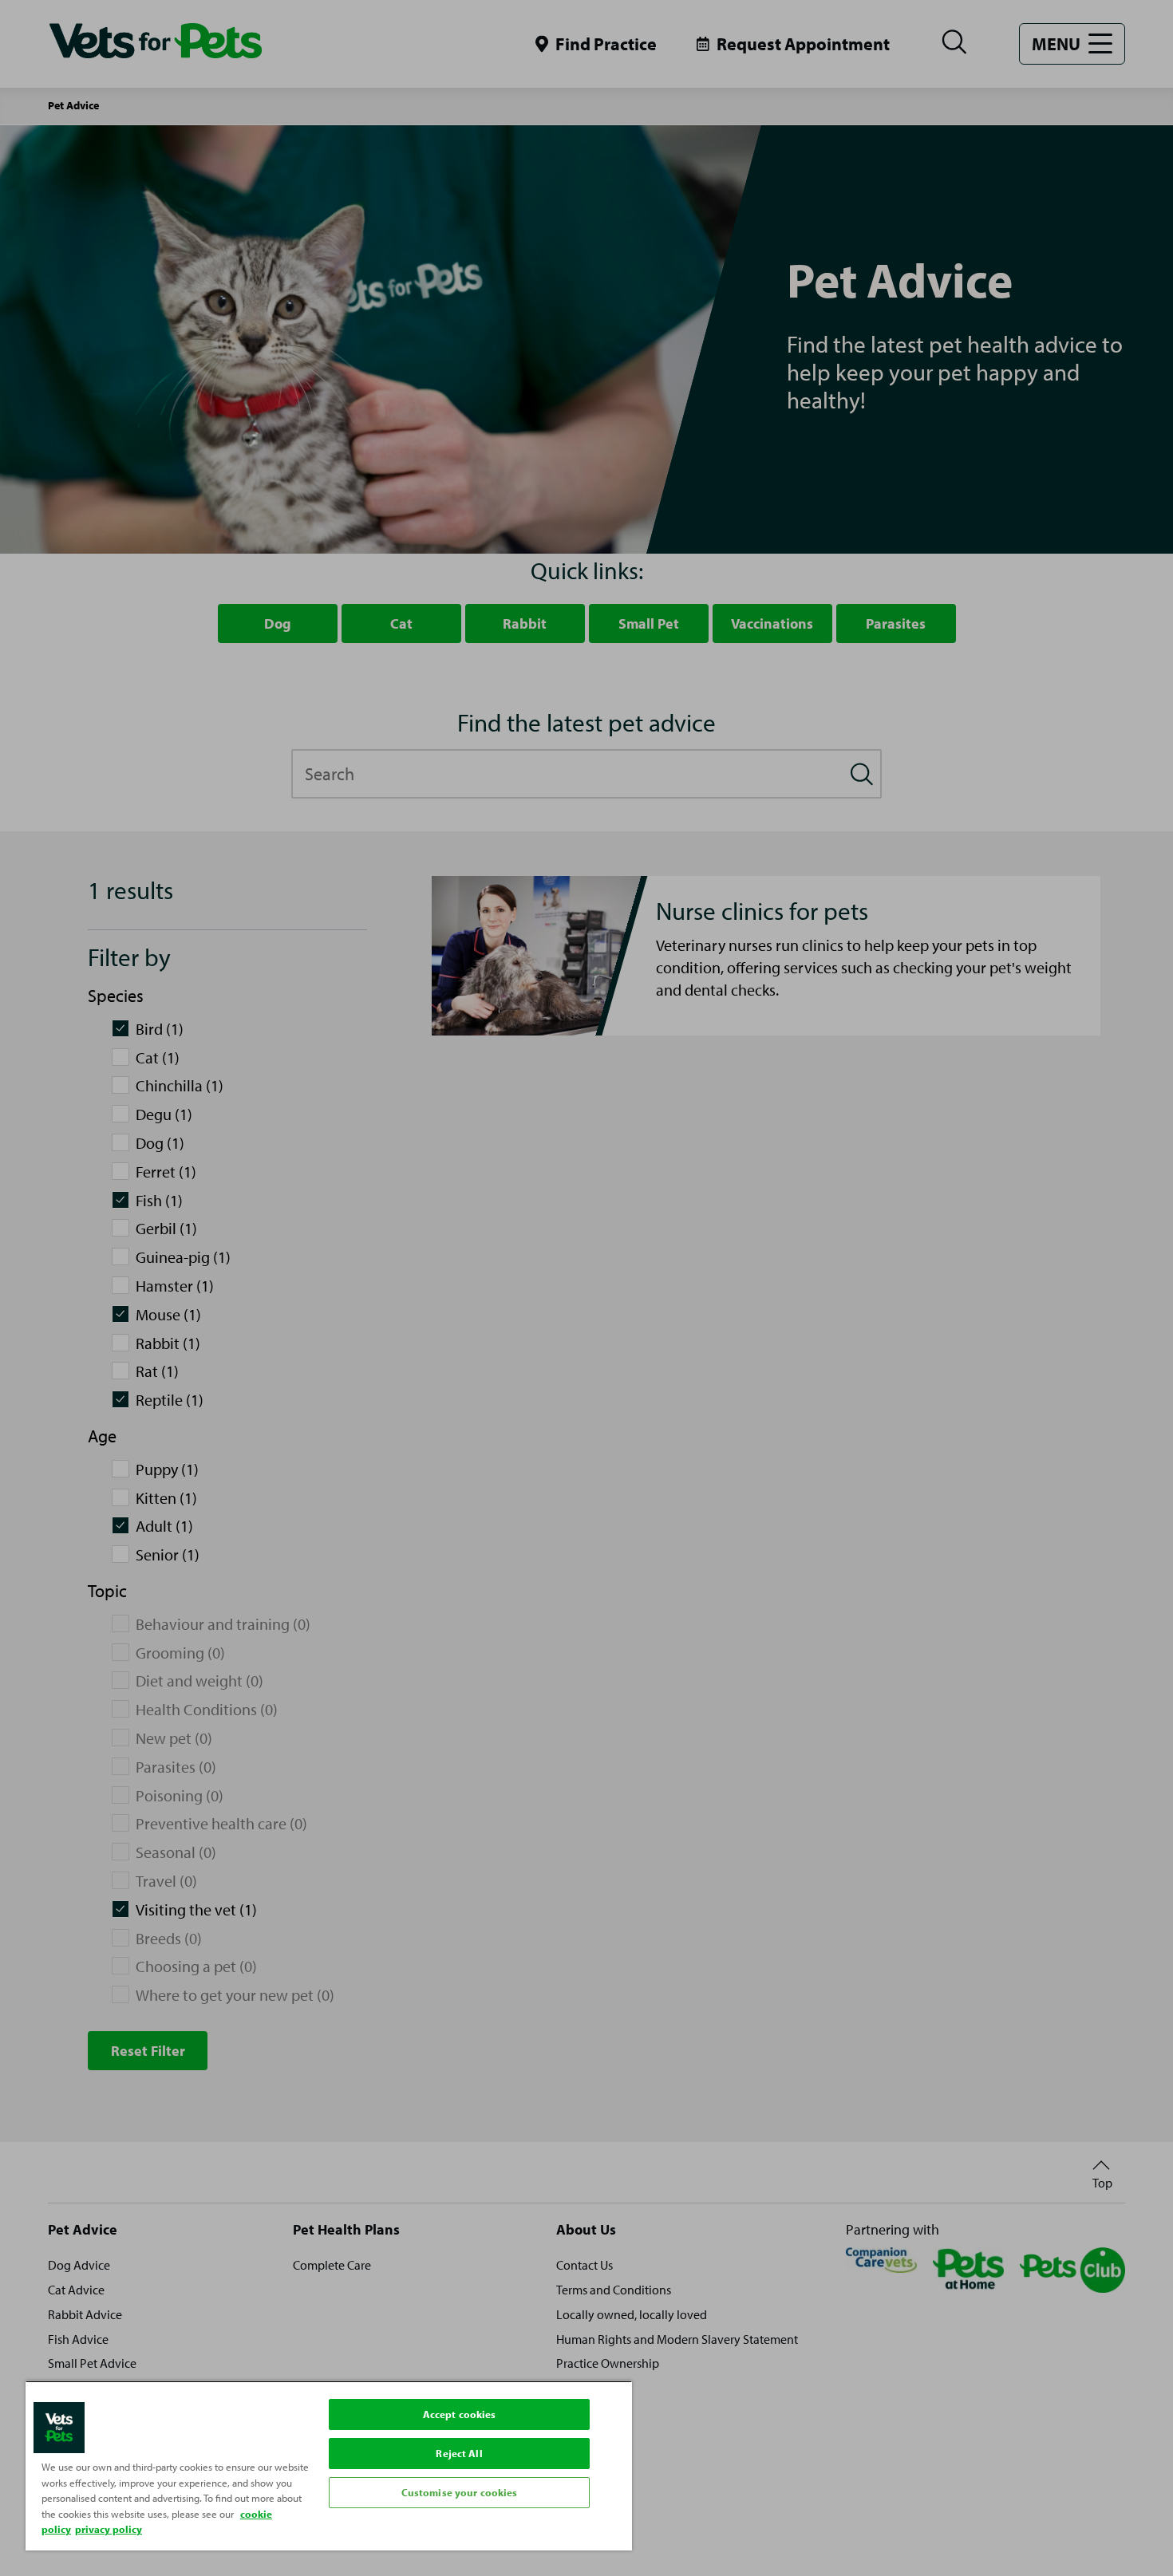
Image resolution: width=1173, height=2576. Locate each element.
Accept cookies (460, 2414)
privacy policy (109, 2529)
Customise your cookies (460, 2492)
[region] (329, 2466)
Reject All (459, 2453)
